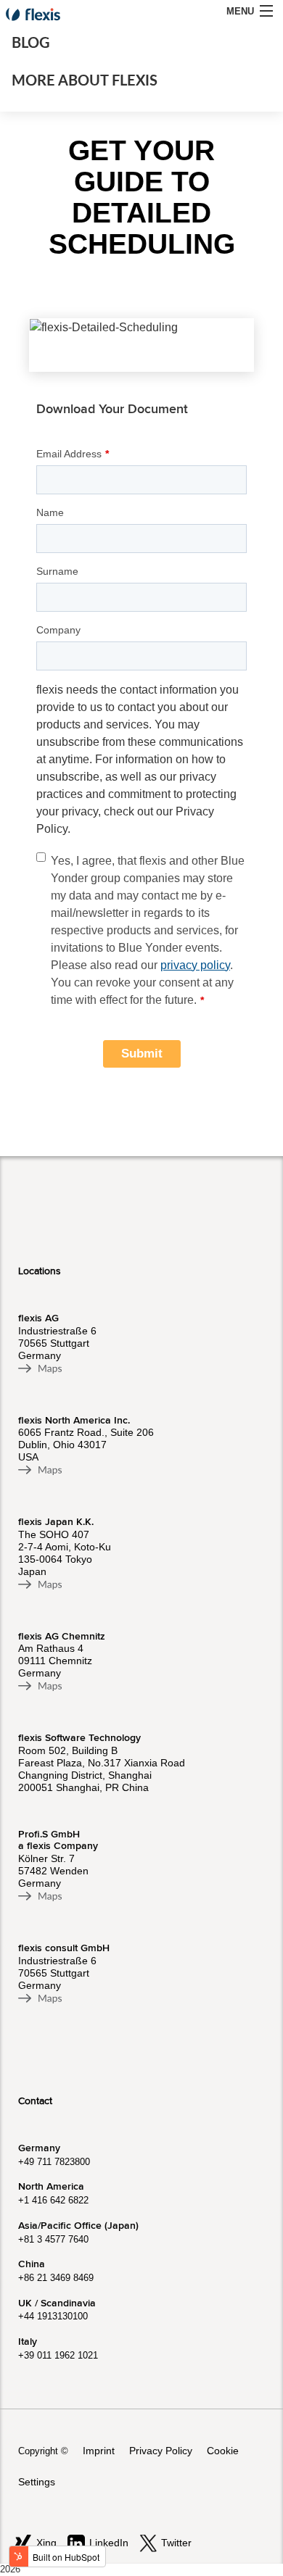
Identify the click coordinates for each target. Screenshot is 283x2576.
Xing (46, 2543)
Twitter (176, 2543)
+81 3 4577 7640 (53, 2239)
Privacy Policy (161, 2451)
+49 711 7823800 (54, 2162)
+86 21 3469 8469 (56, 2278)
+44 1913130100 (53, 2316)
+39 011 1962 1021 (58, 2355)
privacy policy (195, 965)
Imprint (99, 2451)
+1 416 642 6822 (53, 2200)
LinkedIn (109, 2543)
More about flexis (85, 81)
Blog (31, 43)
